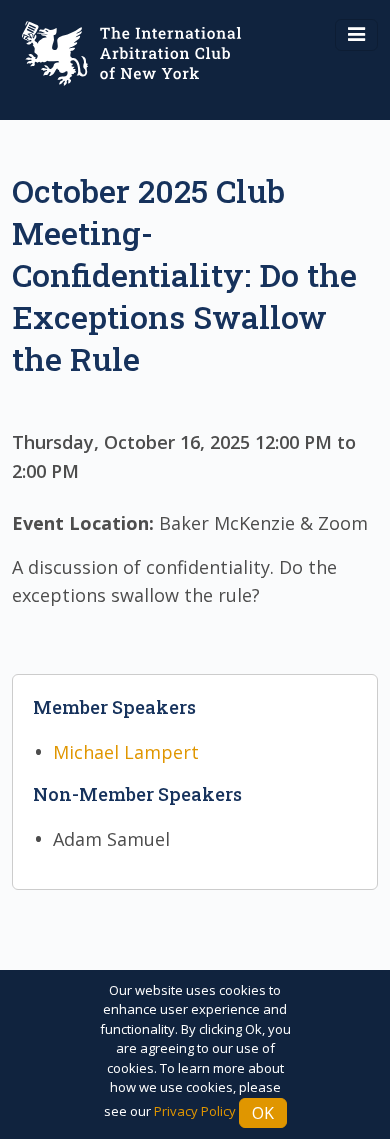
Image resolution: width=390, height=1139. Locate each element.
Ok (263, 1113)
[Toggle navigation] (356, 35)
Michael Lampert (126, 752)
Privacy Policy (195, 1111)
